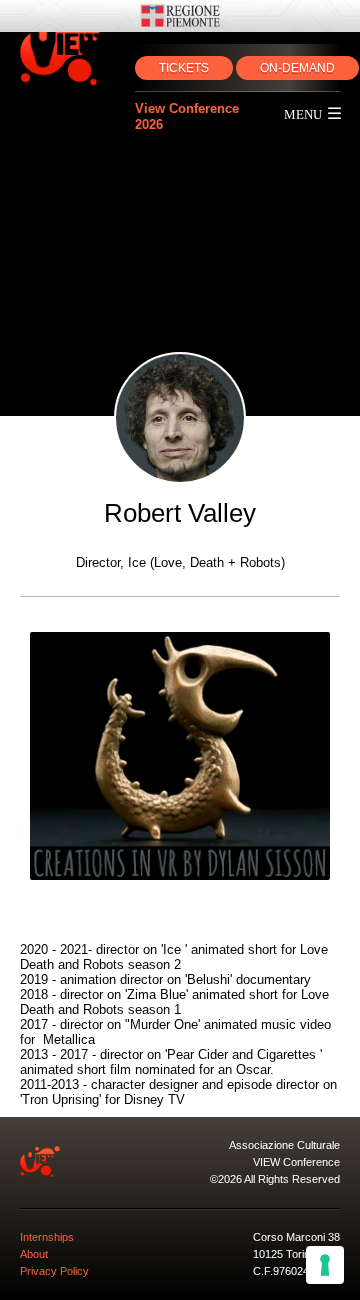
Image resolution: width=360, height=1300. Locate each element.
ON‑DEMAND (297, 68)
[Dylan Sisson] (180, 756)
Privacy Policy (54, 1271)
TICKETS (184, 68)
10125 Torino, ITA (295, 1254)
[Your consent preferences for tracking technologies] (325, 1265)
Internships (47, 1237)
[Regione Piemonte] (180, 16)
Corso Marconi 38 (296, 1237)
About (34, 1254)
